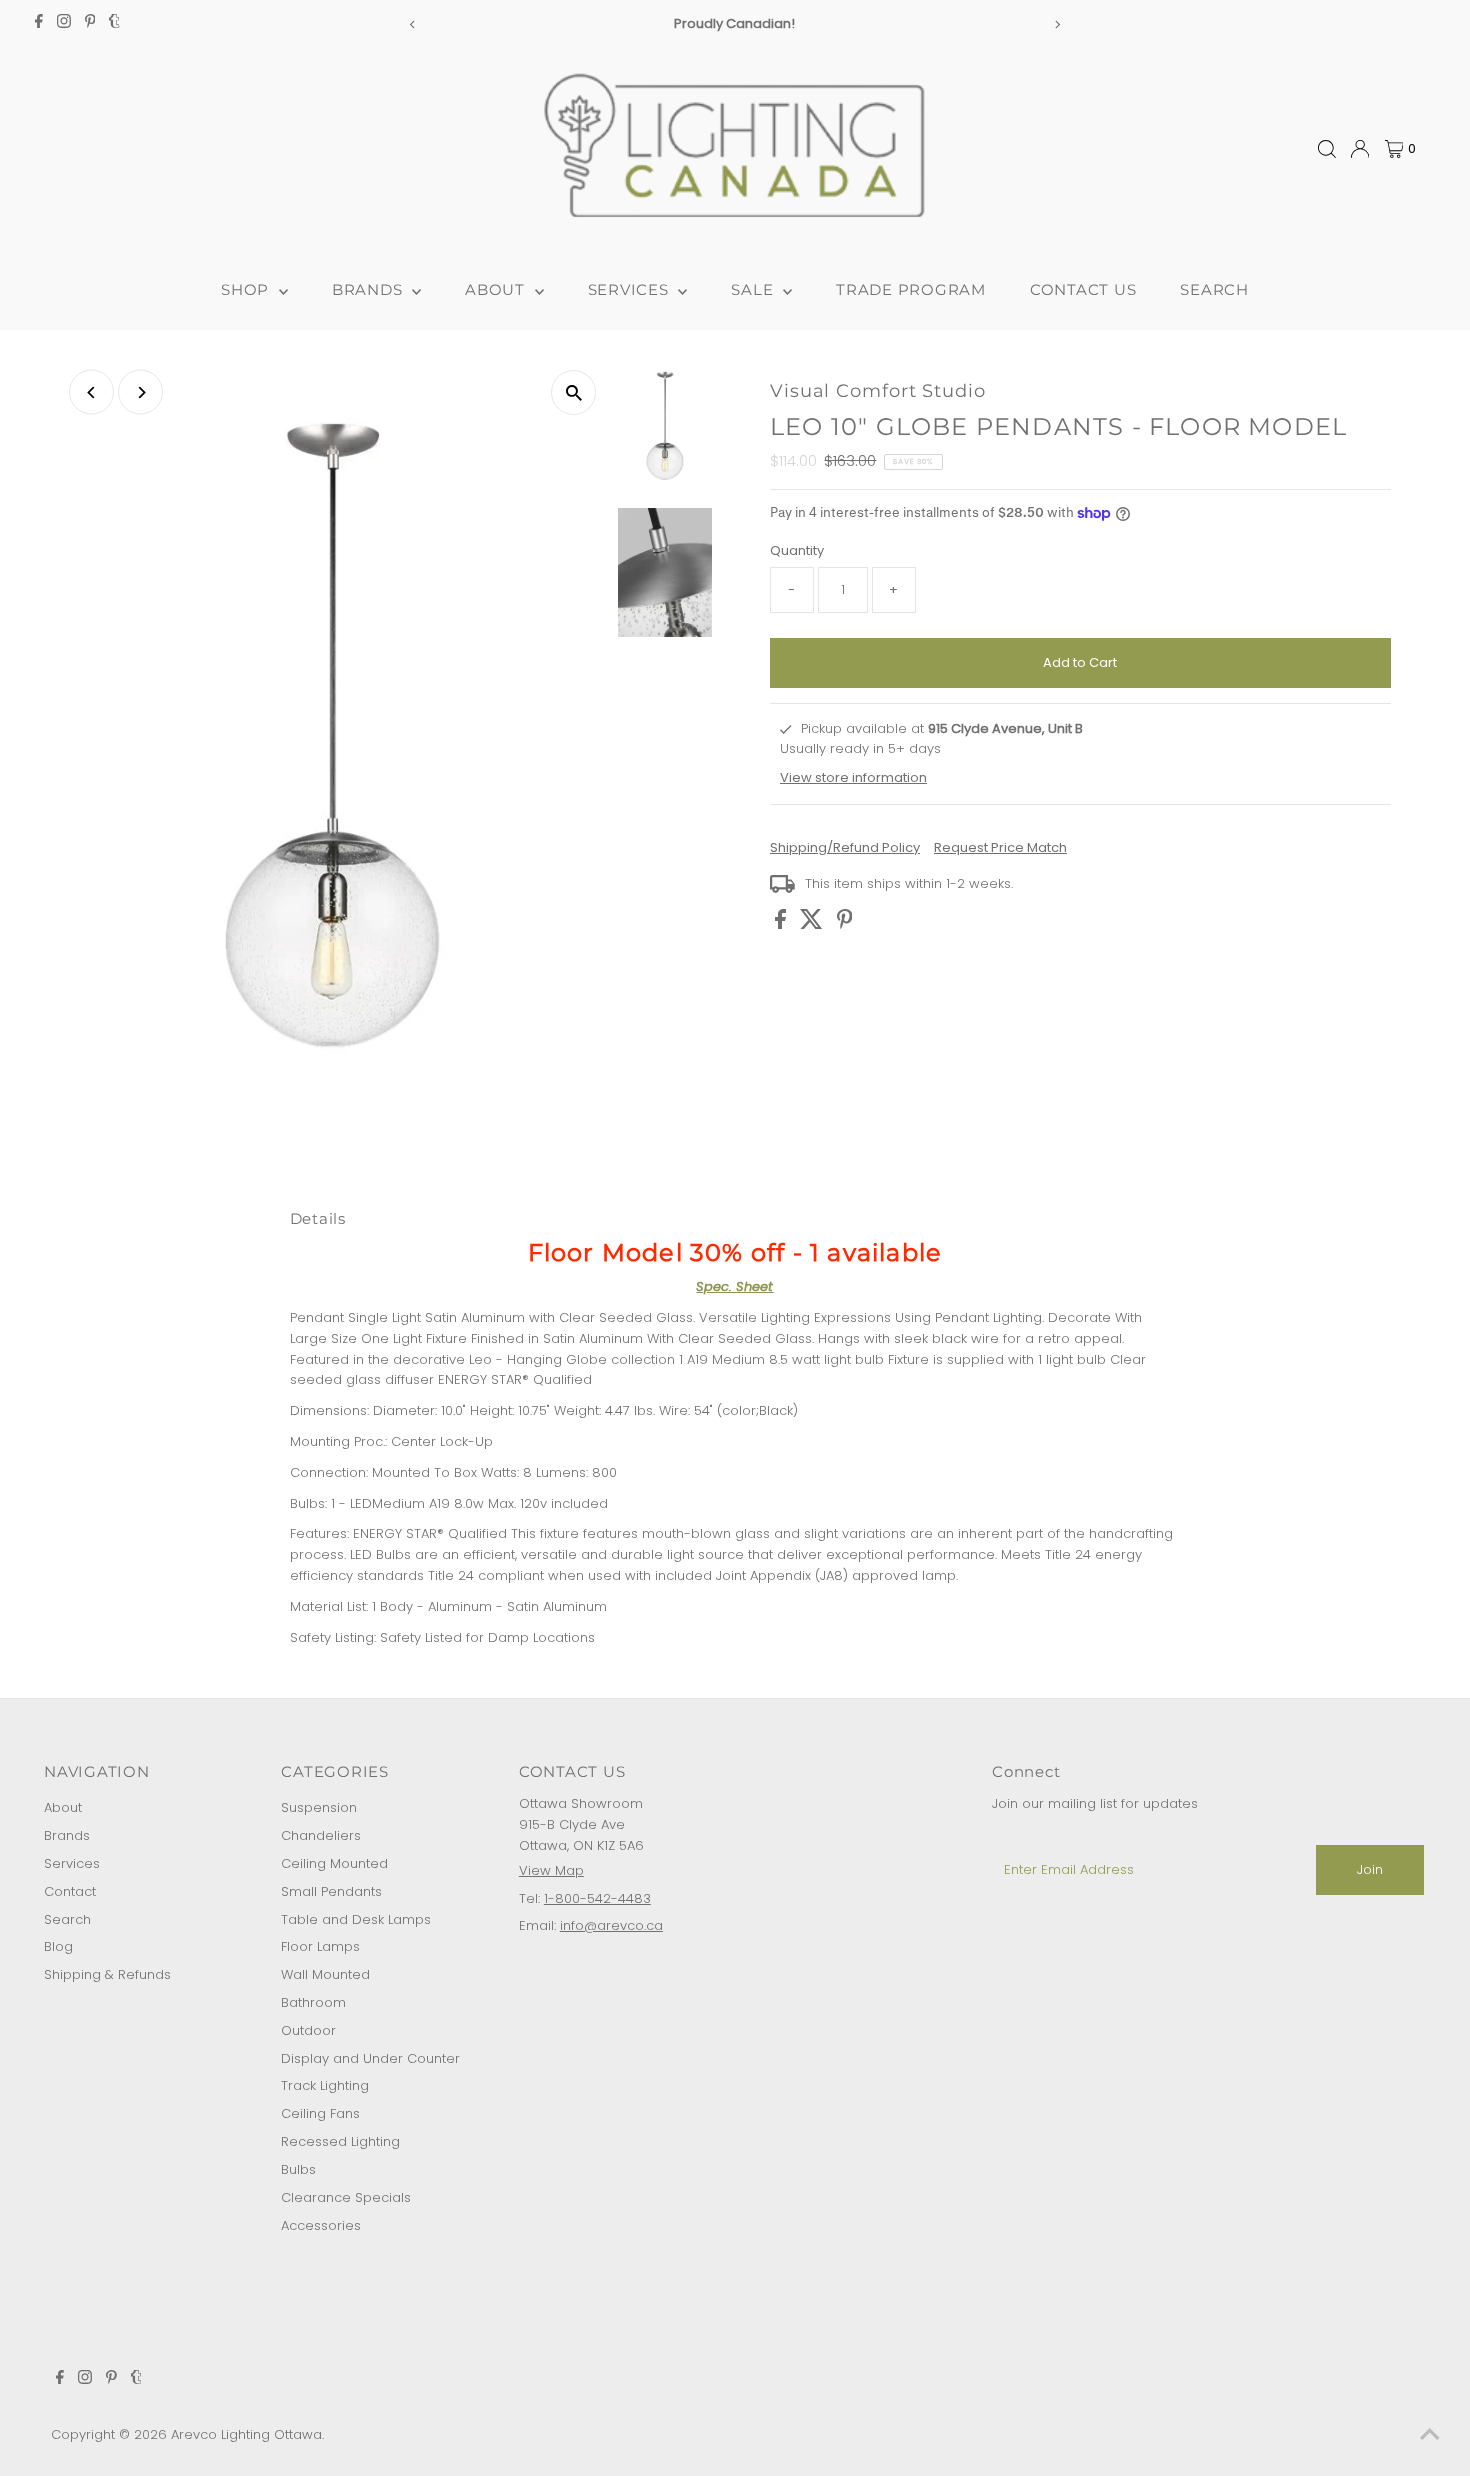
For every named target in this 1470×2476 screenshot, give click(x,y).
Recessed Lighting (340, 2141)
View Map (551, 1870)
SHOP (247, 289)
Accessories (321, 2225)
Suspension (319, 1807)
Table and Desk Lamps (356, 1919)
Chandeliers (321, 1835)
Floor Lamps (320, 1946)
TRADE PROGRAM (911, 289)
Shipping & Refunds (107, 1974)
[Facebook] (39, 24)
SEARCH (1214, 289)
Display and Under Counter (370, 2058)
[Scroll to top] (1430, 2436)
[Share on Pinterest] (845, 924)
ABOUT (497, 289)
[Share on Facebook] (782, 924)
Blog (58, 1946)
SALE (754, 289)
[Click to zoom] (573, 392)
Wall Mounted (325, 1974)
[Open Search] (1327, 149)
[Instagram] (64, 24)
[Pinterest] (90, 24)
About (63, 1807)
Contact (70, 1891)
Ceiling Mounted (334, 1863)
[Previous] (412, 24)
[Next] (1057, 24)
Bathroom (313, 2002)
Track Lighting (325, 2085)
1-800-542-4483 (597, 1898)
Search (67, 1919)
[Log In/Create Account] (1360, 149)
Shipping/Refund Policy (845, 847)
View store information (853, 777)
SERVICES (631, 289)
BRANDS (369, 289)
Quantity (797, 550)
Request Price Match (1000, 847)
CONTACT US (1083, 289)
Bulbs (298, 2169)
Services (72, 1863)
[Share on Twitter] (813, 924)
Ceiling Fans (320, 2113)
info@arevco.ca (611, 1925)
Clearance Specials (346, 2197)
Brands (67, 1835)
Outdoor (308, 2030)
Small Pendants (331, 1891)
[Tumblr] (114, 24)
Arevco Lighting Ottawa (246, 2434)
